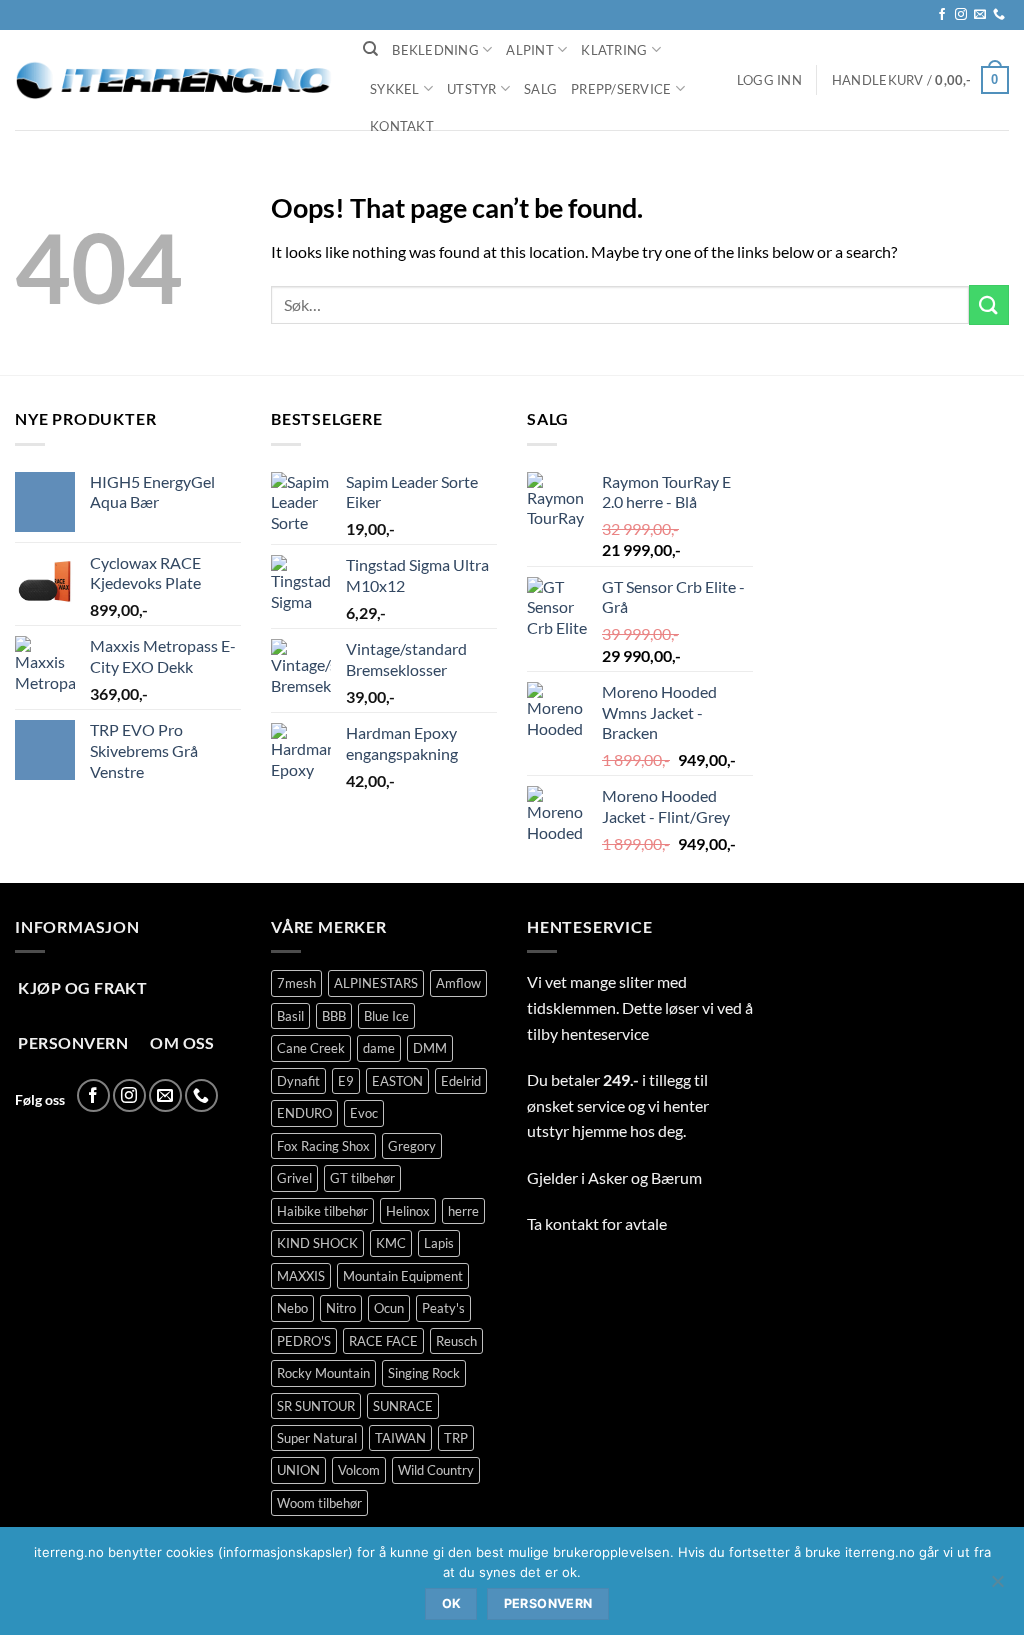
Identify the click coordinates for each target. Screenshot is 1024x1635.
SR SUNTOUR (316, 1406)
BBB (334, 1016)
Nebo (292, 1308)
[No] (997, 1587)
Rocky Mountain (323, 1373)
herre (463, 1211)
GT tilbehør (362, 1178)
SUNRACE (403, 1406)
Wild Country (436, 1470)
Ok (452, 1603)
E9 (346, 1081)
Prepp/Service (621, 89)
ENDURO (304, 1113)
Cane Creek (311, 1048)
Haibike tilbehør (322, 1211)
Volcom (359, 1470)
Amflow (458, 983)
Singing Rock (424, 1373)
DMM (430, 1048)
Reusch (456, 1341)
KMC (391, 1243)
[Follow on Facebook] (942, 15)
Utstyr (472, 89)
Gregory (412, 1146)
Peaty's (443, 1308)
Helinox (408, 1211)
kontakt (572, 1223)
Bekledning (435, 50)
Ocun (389, 1308)
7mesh (296, 983)
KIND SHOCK (317, 1243)
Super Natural (317, 1438)
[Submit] (989, 304)
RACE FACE (383, 1341)
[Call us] (999, 15)
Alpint (530, 50)
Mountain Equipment (403, 1276)
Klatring (614, 50)
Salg (540, 89)
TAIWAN (400, 1438)
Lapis (439, 1243)
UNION (298, 1470)
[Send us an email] (980, 15)
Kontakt (402, 126)
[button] (769, 80)
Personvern (548, 1603)
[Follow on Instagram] (961, 15)
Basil (290, 1016)
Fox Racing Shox (323, 1146)
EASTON (397, 1081)
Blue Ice (386, 1016)
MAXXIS (301, 1276)
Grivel (294, 1178)
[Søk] (370, 49)
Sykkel (395, 89)
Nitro (341, 1308)
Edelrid (461, 1081)
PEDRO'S (304, 1341)
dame (379, 1048)
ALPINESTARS (376, 983)
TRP (456, 1438)
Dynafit (298, 1081)
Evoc (364, 1113)
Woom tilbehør (319, 1503)
